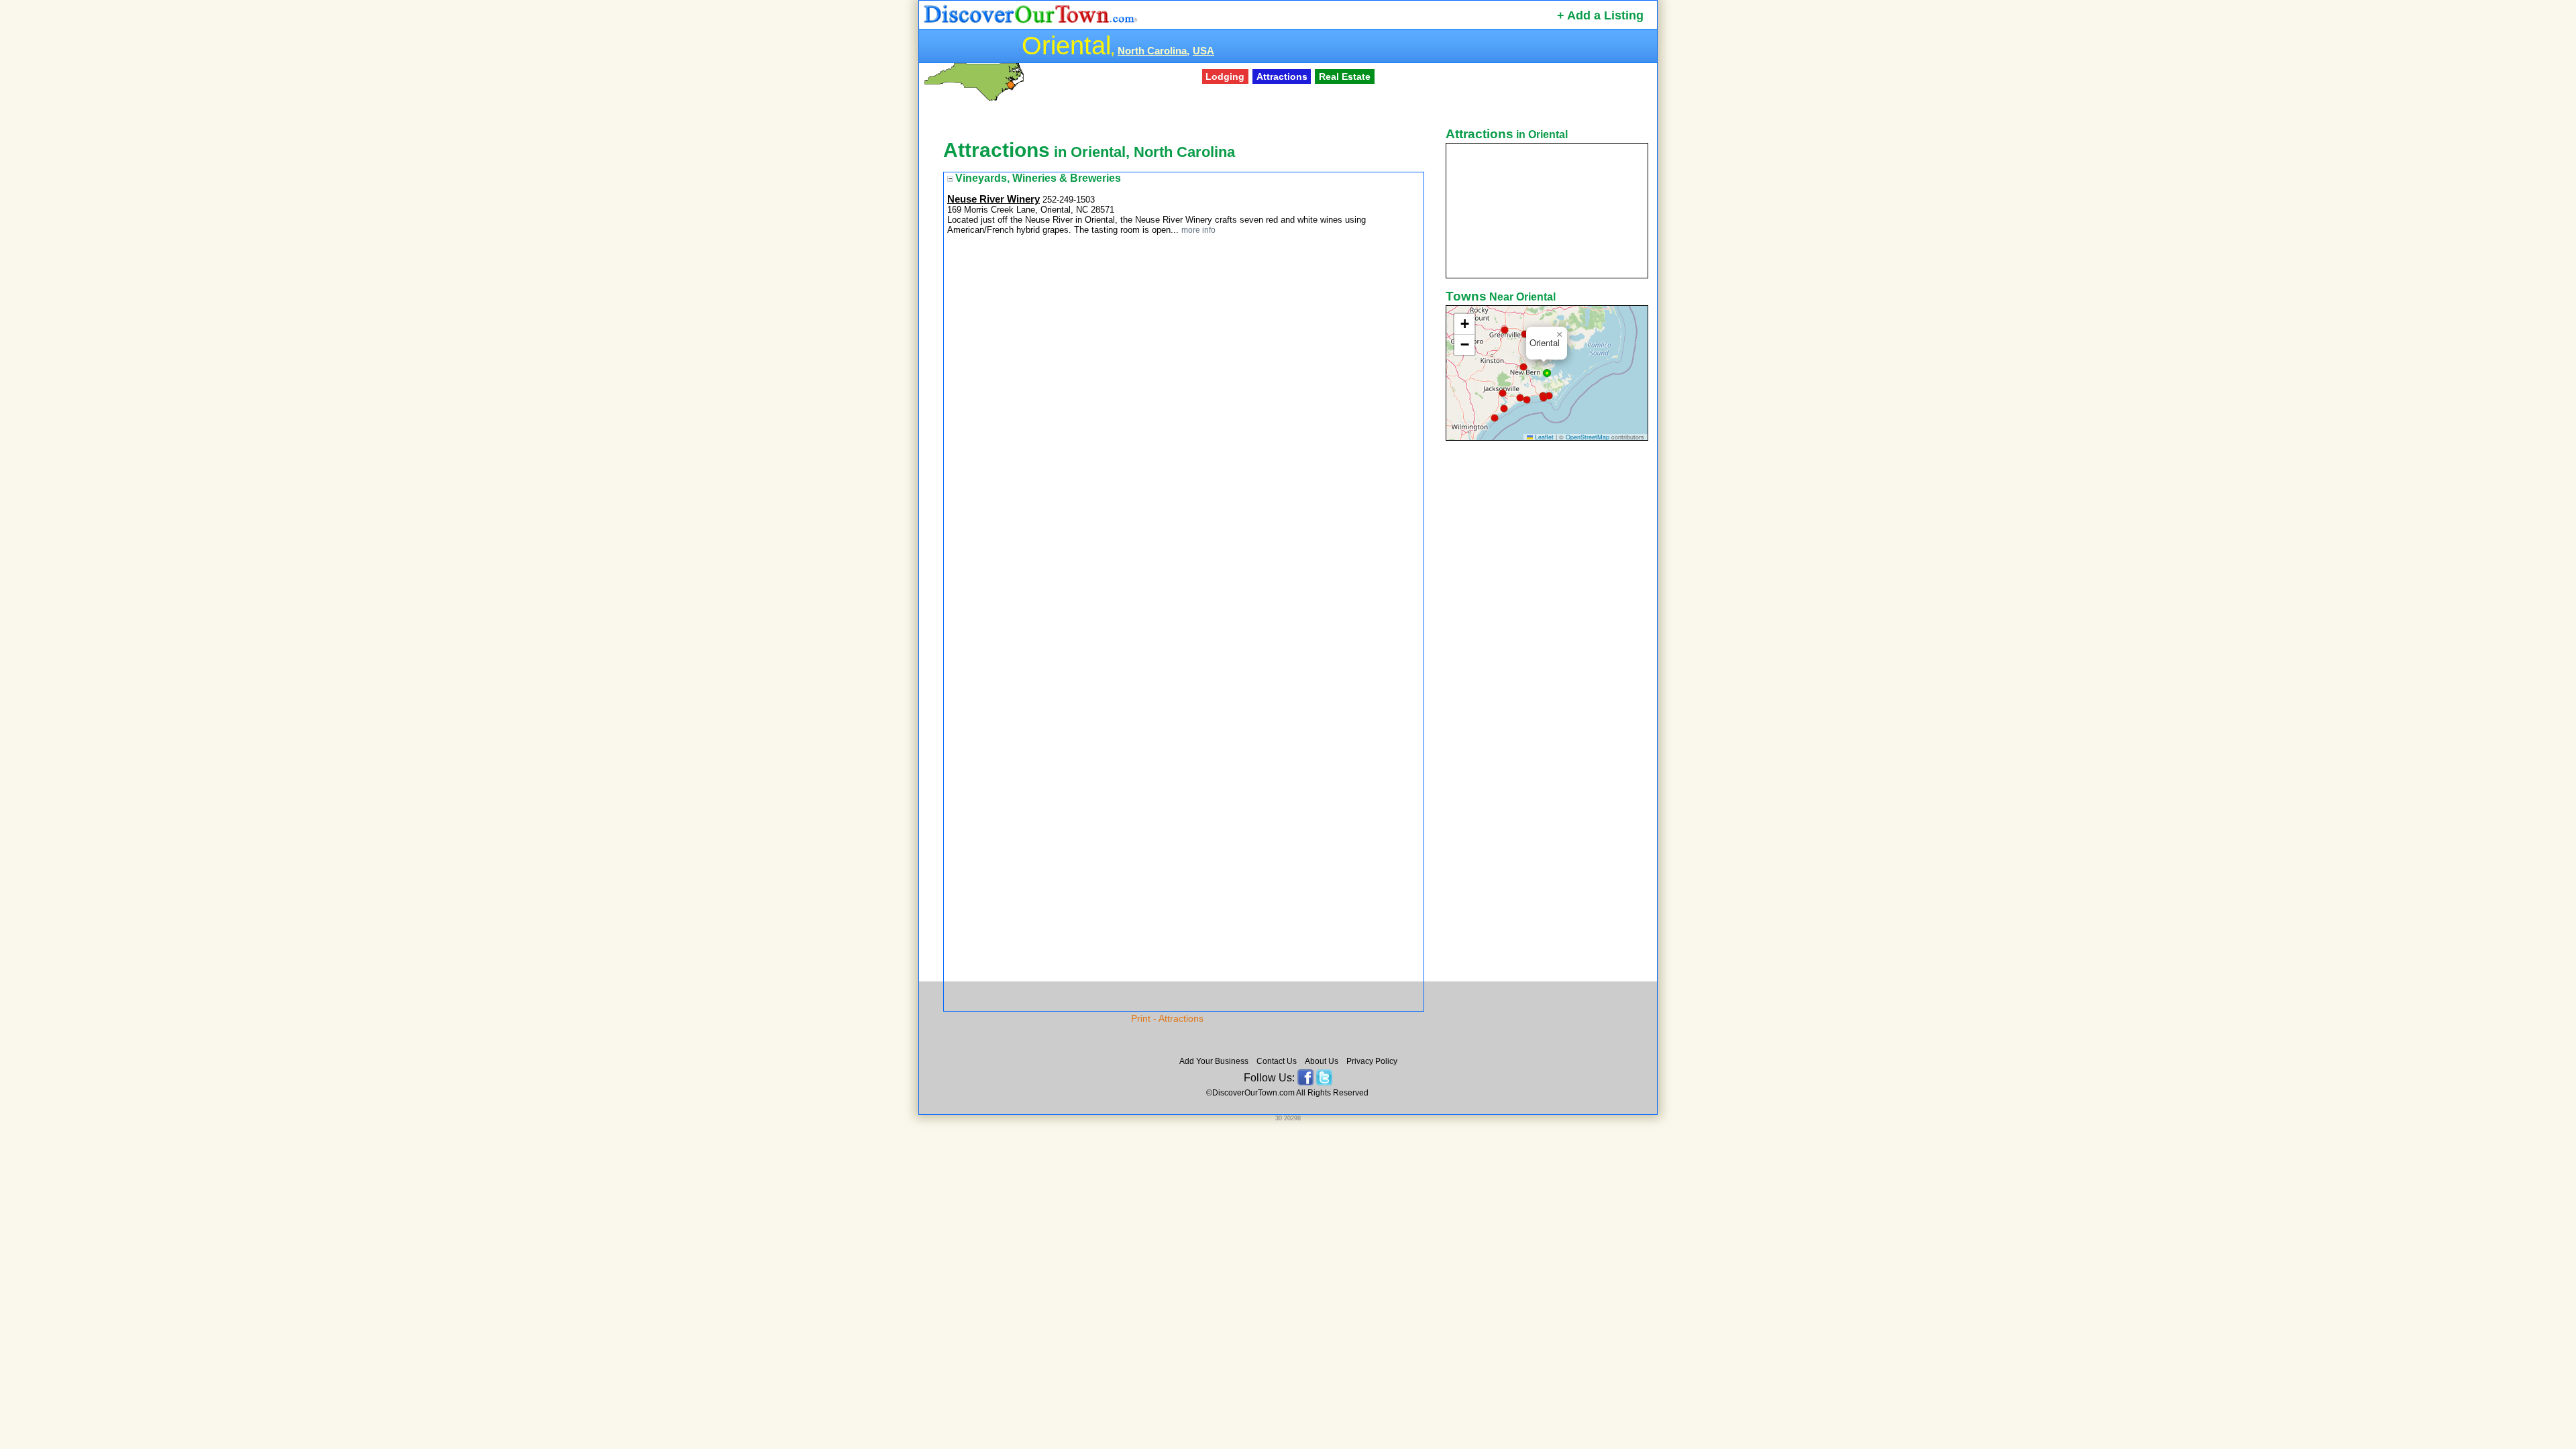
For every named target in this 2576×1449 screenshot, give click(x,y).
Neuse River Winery (994, 199)
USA (1203, 51)
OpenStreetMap (1588, 437)
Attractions (1282, 76)
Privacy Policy (1372, 1061)
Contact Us (1277, 1061)
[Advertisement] (1548, 655)
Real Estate (1345, 76)
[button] (1505, 330)
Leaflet (1543, 437)
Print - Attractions (1167, 1018)
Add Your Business (1214, 1061)
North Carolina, (1153, 51)
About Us (1322, 1061)
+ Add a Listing (1600, 15)
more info (1198, 230)
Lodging (1225, 76)
